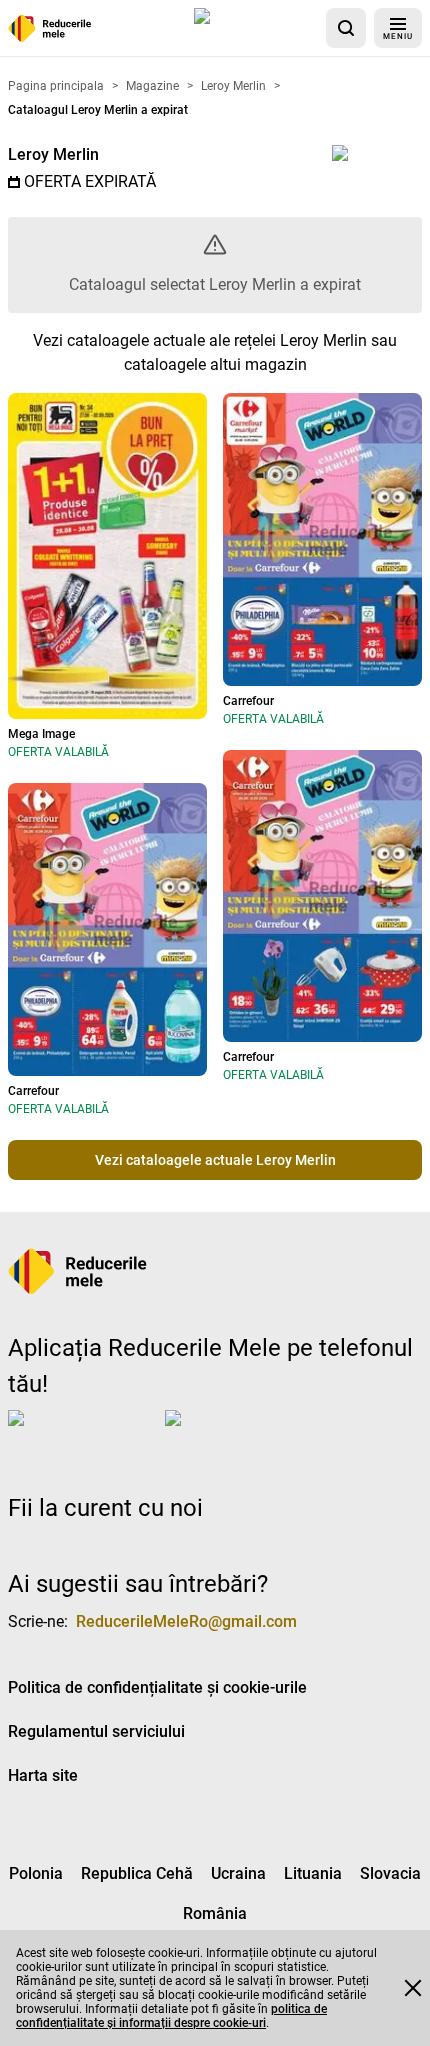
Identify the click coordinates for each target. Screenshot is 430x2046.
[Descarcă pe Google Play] (245, 1434)
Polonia (36, 1873)
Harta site (43, 1775)
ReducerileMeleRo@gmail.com (186, 1621)
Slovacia (390, 1873)
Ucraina (238, 1873)
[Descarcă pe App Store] (256, 28)
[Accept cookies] (413, 1988)
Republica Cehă (137, 1873)
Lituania (313, 1873)
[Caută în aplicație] (346, 28)
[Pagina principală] (50, 28)
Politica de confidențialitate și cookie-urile (157, 1687)
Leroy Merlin (53, 154)
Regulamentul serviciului (96, 1731)
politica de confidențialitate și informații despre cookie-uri (171, 2016)
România (215, 1913)
